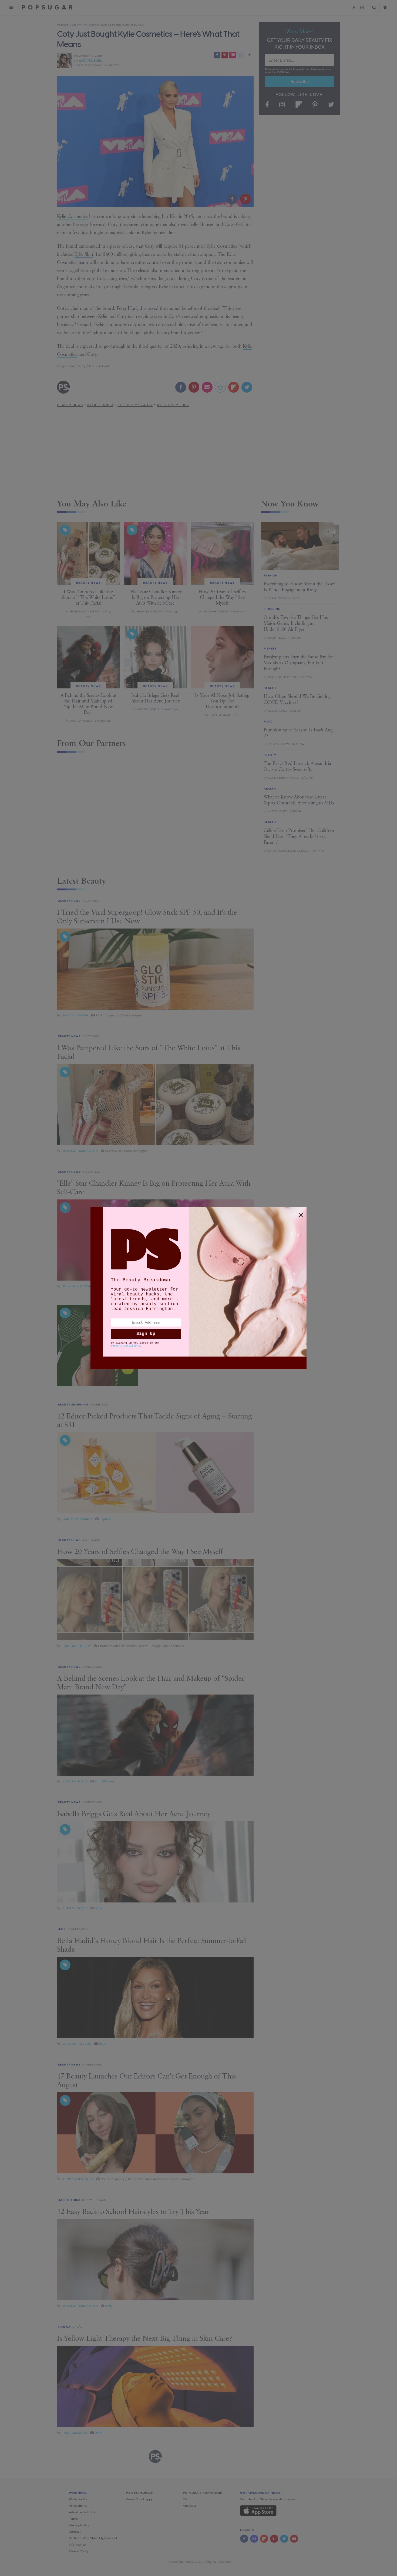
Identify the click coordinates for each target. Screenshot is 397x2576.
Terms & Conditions (125, 1346)
